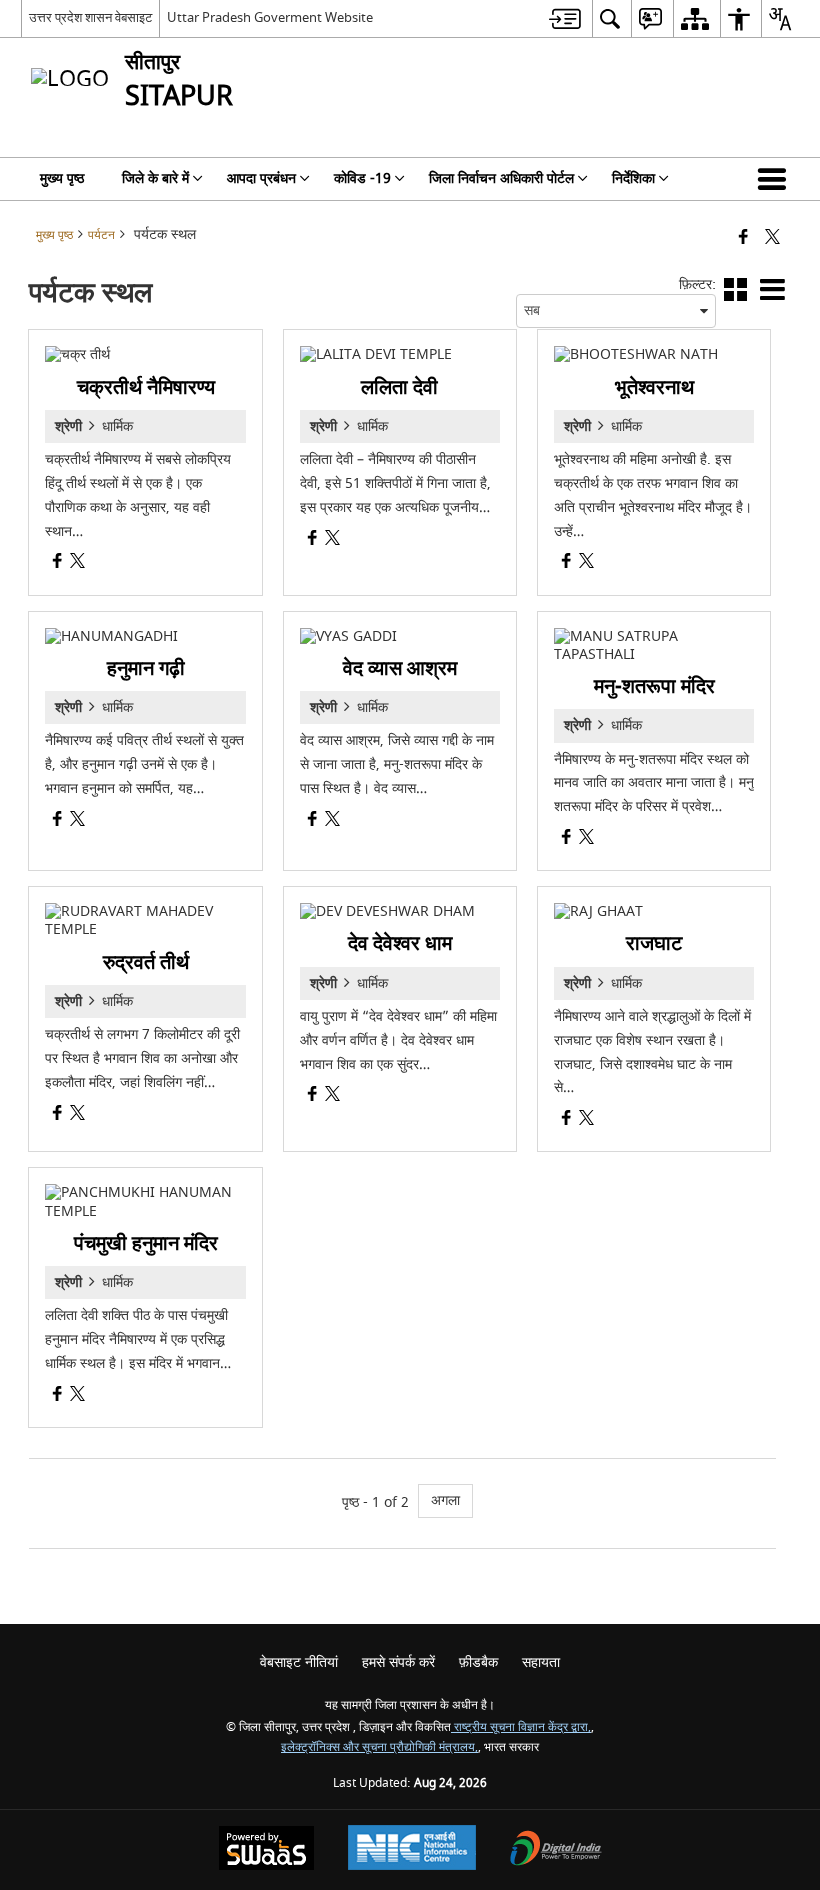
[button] (776, 179)
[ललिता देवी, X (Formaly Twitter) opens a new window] (332, 540)
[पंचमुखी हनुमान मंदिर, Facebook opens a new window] (57, 1396)
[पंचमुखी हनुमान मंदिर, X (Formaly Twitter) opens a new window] (77, 1396)
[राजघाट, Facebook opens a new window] (566, 1120)
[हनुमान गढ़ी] (145, 637)
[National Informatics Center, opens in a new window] (412, 1850)
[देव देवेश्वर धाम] (400, 912)
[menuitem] (565, 18)
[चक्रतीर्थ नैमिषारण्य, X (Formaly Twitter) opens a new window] (77, 563)
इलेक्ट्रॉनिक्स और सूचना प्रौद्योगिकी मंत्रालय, (379, 1747)
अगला (445, 1500)
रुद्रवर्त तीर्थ (146, 962)
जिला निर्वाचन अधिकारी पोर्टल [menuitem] (501, 178)
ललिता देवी (399, 387)
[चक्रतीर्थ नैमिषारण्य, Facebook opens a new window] (57, 563)
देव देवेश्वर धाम (400, 943)
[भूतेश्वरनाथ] (654, 355)
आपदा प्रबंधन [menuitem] (261, 178)
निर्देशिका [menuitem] (633, 178)
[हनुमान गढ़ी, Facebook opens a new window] (57, 821)
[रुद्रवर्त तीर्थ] (145, 921)
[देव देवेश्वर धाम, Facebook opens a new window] (312, 1096)
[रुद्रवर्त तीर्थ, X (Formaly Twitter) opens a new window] (77, 1115)
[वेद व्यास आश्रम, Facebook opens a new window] (312, 821)
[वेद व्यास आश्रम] (400, 637)
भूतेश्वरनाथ (654, 387)
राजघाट (654, 943)
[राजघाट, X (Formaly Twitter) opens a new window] (586, 1120)
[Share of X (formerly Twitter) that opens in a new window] (772, 238)
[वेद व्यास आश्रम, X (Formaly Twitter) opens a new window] (332, 821)
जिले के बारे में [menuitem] (155, 178)
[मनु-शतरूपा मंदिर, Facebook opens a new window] (566, 839)
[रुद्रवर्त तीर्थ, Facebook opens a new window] (57, 1115)
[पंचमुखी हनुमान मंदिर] (145, 1202)
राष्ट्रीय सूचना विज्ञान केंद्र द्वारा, (521, 1727)
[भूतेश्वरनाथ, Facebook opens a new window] (566, 563)
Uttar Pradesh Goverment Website (270, 17)
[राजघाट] (654, 912)
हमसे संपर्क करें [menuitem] (398, 1662)
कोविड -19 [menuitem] (362, 178)
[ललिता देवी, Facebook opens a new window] (312, 540)
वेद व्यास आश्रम (400, 668)
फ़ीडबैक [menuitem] (478, 1662)
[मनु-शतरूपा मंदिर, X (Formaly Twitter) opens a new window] (586, 839)
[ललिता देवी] (400, 355)
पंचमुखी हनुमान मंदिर (146, 1243)
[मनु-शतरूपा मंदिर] (654, 646)
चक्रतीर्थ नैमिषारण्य (146, 387)
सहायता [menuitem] (541, 1662)
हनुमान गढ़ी (146, 668)
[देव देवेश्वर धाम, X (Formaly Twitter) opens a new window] (332, 1096)
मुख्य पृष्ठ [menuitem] (62, 178)
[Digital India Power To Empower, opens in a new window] (556, 1850)
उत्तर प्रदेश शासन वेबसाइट (90, 17)
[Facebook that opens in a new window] (743, 238)
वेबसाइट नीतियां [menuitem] (299, 1662)
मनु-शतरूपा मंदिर (654, 686)
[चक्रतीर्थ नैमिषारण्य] (145, 355)
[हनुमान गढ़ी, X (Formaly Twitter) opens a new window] (77, 821)
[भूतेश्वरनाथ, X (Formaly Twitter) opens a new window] (586, 563)
